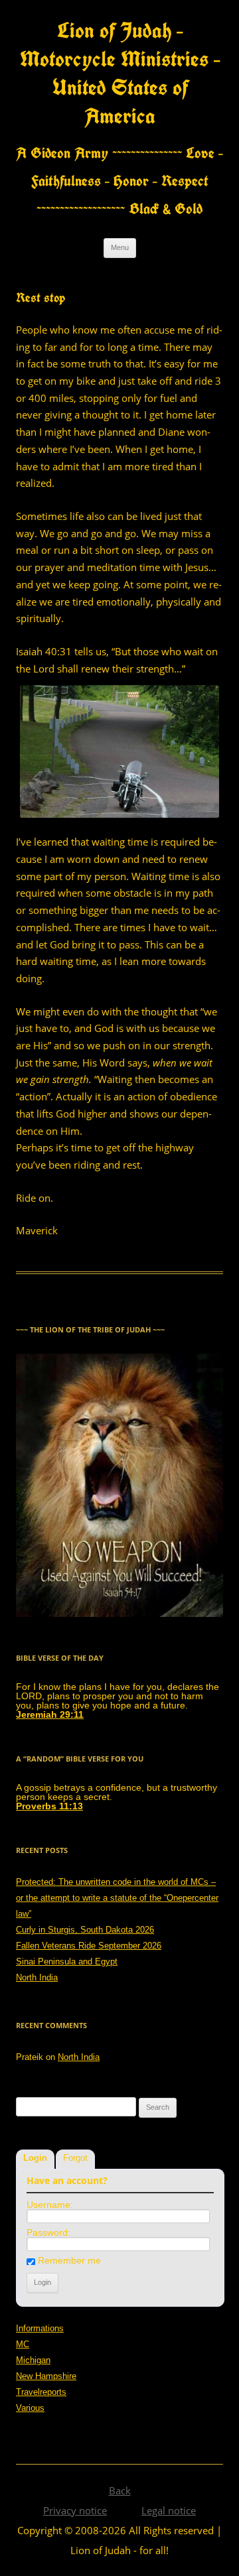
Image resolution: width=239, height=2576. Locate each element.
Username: (50, 2205)
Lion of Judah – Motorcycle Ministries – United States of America (120, 73)
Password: (48, 2232)
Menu (120, 247)
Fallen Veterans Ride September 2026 (89, 1946)
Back (120, 2490)
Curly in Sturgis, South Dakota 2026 (85, 1930)
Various (30, 2408)
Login (35, 2158)
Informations (40, 2328)
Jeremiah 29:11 (50, 1714)
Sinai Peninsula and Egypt (67, 1962)
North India (37, 1977)
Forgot (75, 2158)
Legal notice (169, 2510)
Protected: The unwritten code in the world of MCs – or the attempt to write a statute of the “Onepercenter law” (117, 1898)
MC (23, 2344)
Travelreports (41, 2392)
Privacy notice (75, 2510)
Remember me (69, 2260)
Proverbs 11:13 (49, 1806)
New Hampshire (46, 2376)
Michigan (33, 2360)
